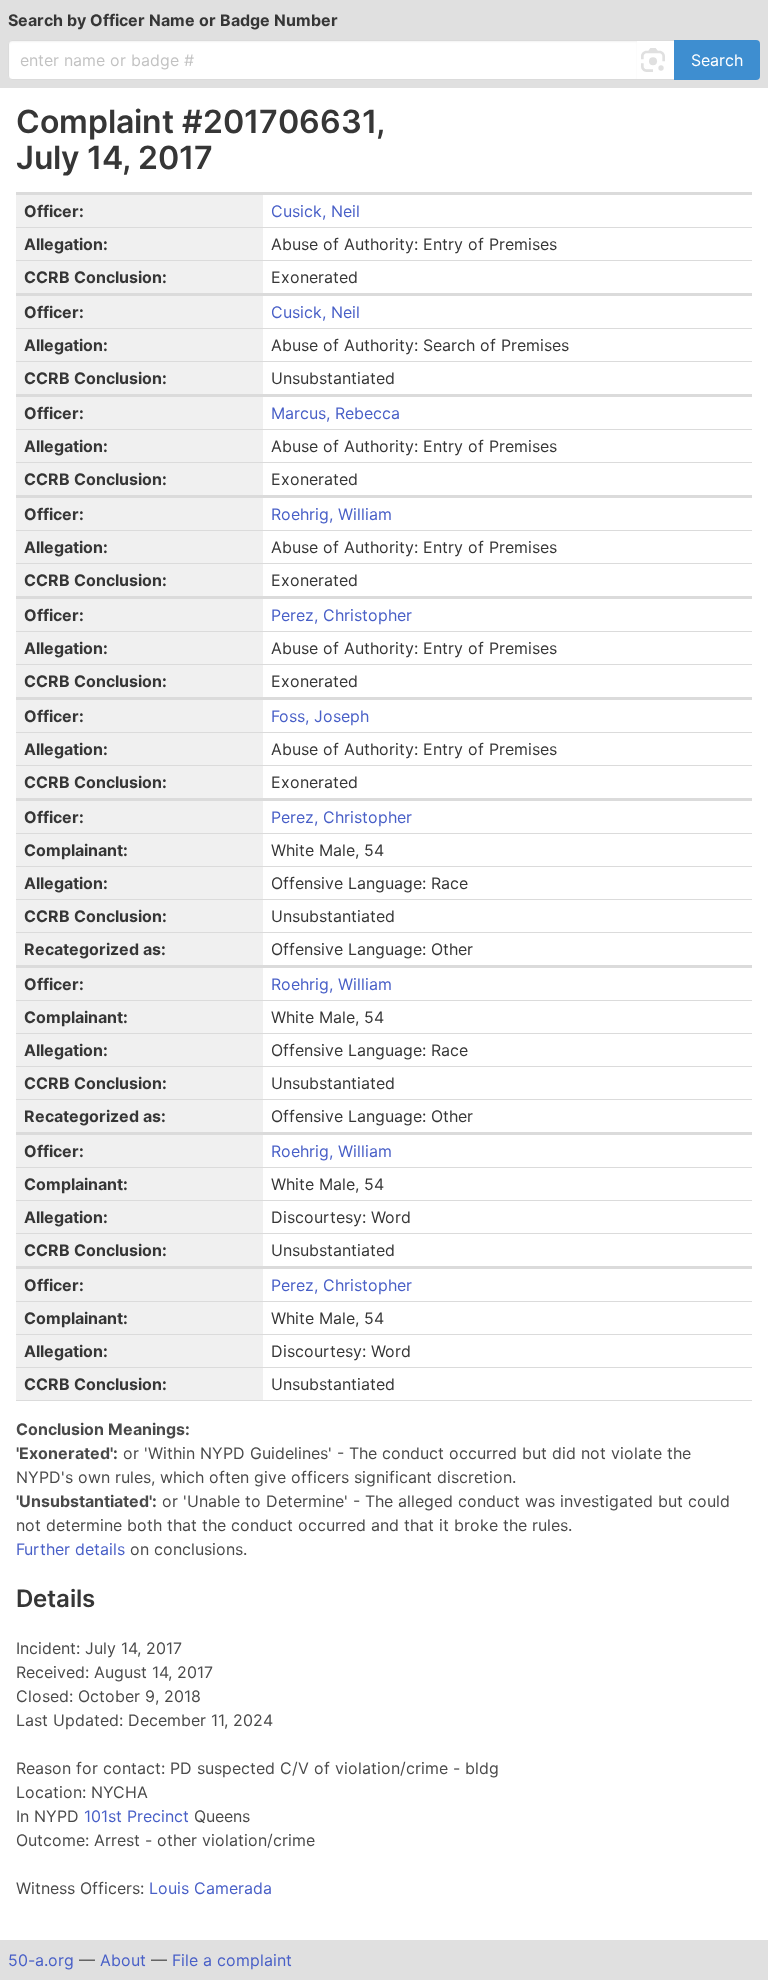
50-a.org (41, 1960)
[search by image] (656, 60)
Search (717, 60)
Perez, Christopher (341, 615)
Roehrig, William (331, 514)
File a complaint (232, 1960)
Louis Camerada (210, 1888)
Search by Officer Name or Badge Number (173, 20)
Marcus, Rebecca (335, 413)
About (123, 1960)
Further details (70, 1549)
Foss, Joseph (320, 716)
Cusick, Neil (315, 211)
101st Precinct (139, 1816)
